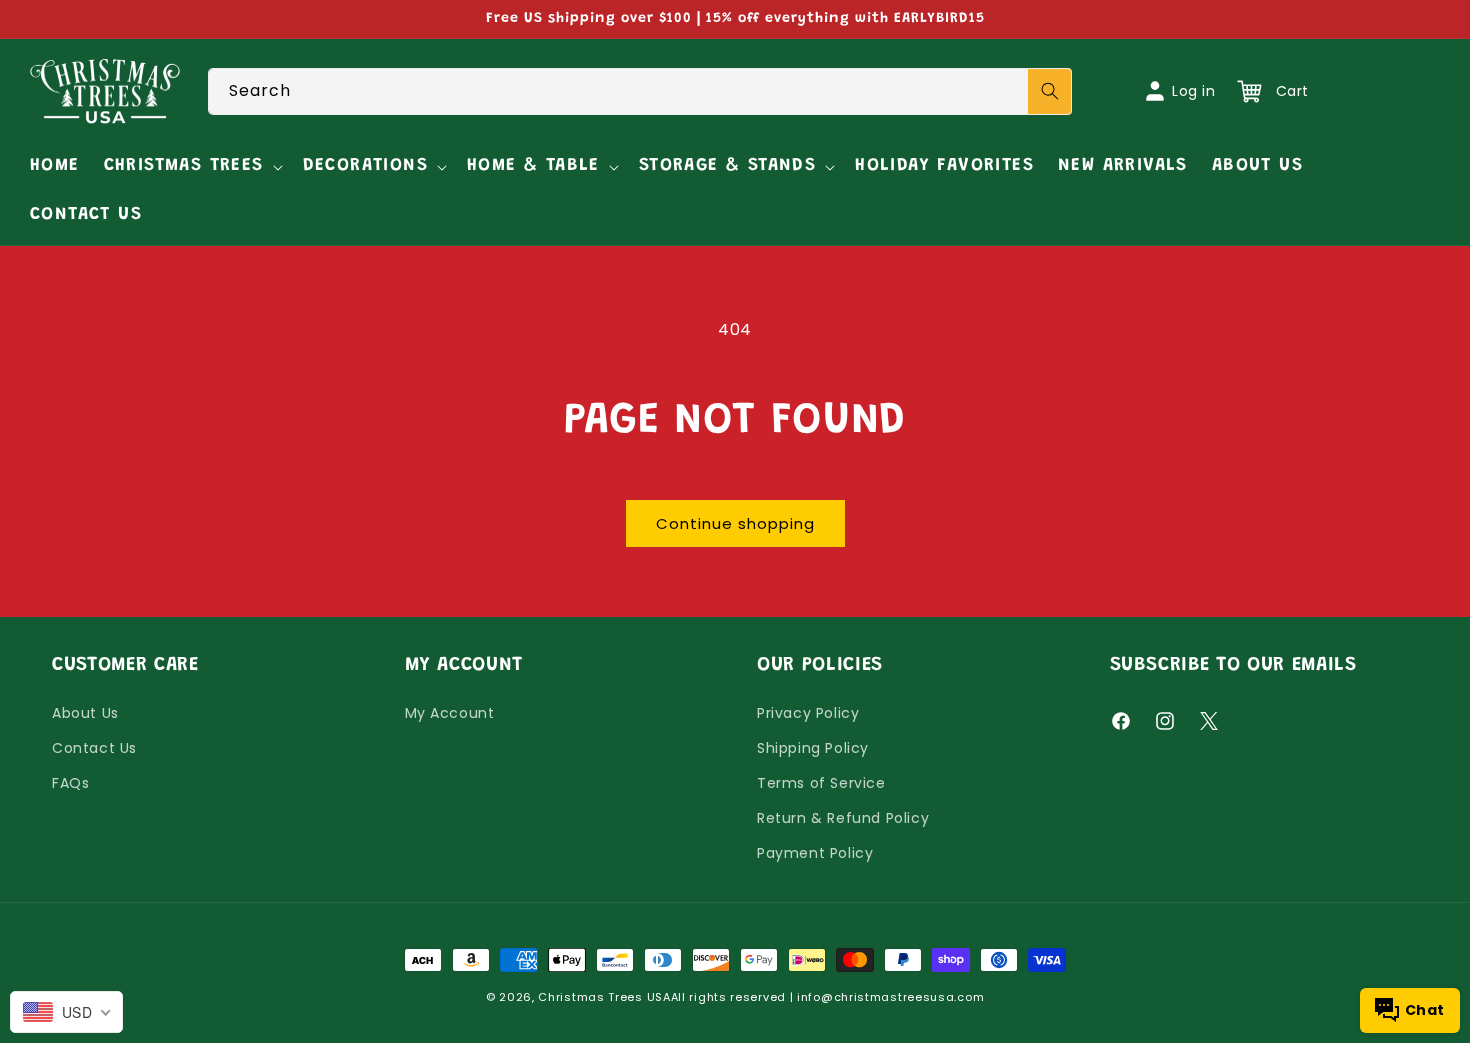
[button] (191, 166)
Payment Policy (815, 853)
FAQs (70, 783)
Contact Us (94, 748)
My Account (450, 713)
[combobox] (640, 91)
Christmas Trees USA (604, 997)
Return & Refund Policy (843, 818)
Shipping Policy (813, 748)
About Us (85, 713)
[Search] (1050, 91)
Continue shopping (735, 523)
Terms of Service (821, 783)
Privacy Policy (808, 713)
